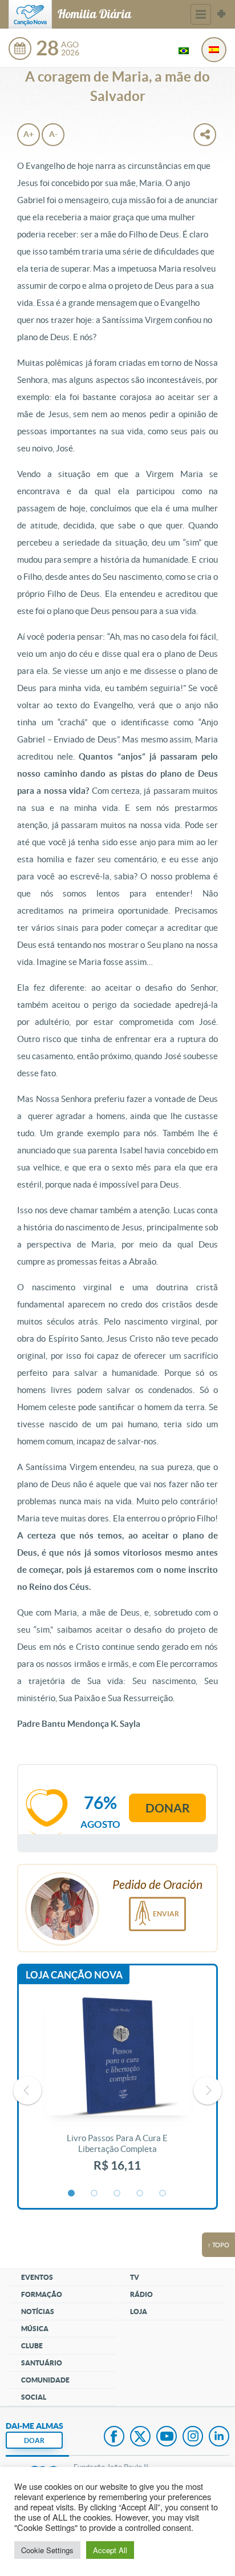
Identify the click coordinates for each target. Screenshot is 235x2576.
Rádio (141, 2294)
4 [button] (140, 2194)
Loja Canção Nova (74, 1975)
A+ (29, 134)
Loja (139, 2311)
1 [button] (72, 2194)
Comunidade (45, 2380)
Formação (42, 2294)
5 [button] (163, 2194)
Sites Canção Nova (221, 14)
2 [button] (95, 2194)
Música (35, 2329)
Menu (201, 14)
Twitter (140, 2437)
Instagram (193, 2437)
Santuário (42, 2363)
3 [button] (117, 2194)
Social (34, 2397)
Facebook (114, 2437)
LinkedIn (219, 2437)
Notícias (38, 2311)
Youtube (167, 2437)
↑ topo (218, 2245)
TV (135, 2277)
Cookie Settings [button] (47, 2550)
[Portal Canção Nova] (30, 14)
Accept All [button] (110, 2550)
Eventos (37, 2277)
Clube (32, 2346)
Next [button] (208, 2090)
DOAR (34, 2440)
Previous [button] (27, 2090)
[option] (117, 2090)
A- (53, 134)
